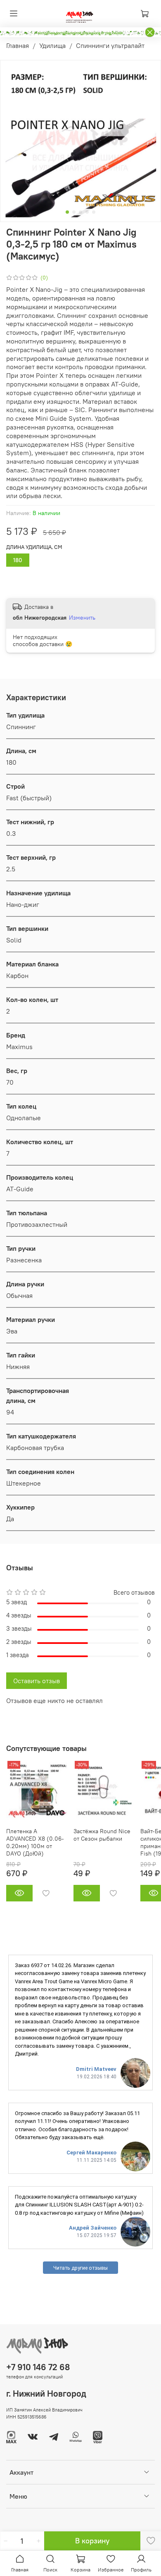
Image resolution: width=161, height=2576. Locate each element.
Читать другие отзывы (80, 2268)
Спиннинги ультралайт (110, 45)
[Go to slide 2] (74, 212)
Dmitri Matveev (96, 2069)
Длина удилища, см (34, 547)
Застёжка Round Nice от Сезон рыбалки (102, 1835)
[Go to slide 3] (80, 212)
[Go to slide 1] (67, 212)
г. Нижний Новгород (46, 2394)
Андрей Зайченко (93, 2228)
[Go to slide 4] (87, 212)
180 (18, 560)
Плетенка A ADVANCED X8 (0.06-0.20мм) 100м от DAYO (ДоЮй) (35, 1842)
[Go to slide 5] (94, 212)
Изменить (82, 618)
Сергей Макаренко (91, 2153)
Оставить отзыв (37, 1681)
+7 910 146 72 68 (38, 2367)
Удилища (52, 45)
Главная (18, 45)
